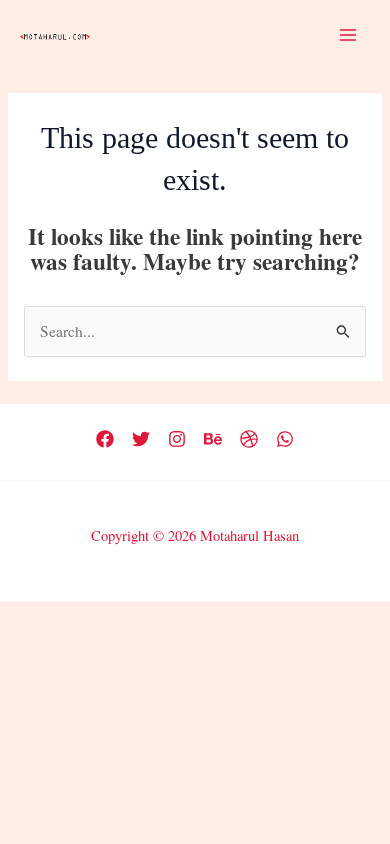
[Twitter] (141, 439)
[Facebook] (105, 439)
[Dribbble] (249, 439)
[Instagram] (177, 439)
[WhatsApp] (285, 439)
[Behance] (213, 439)
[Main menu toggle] (348, 34)
